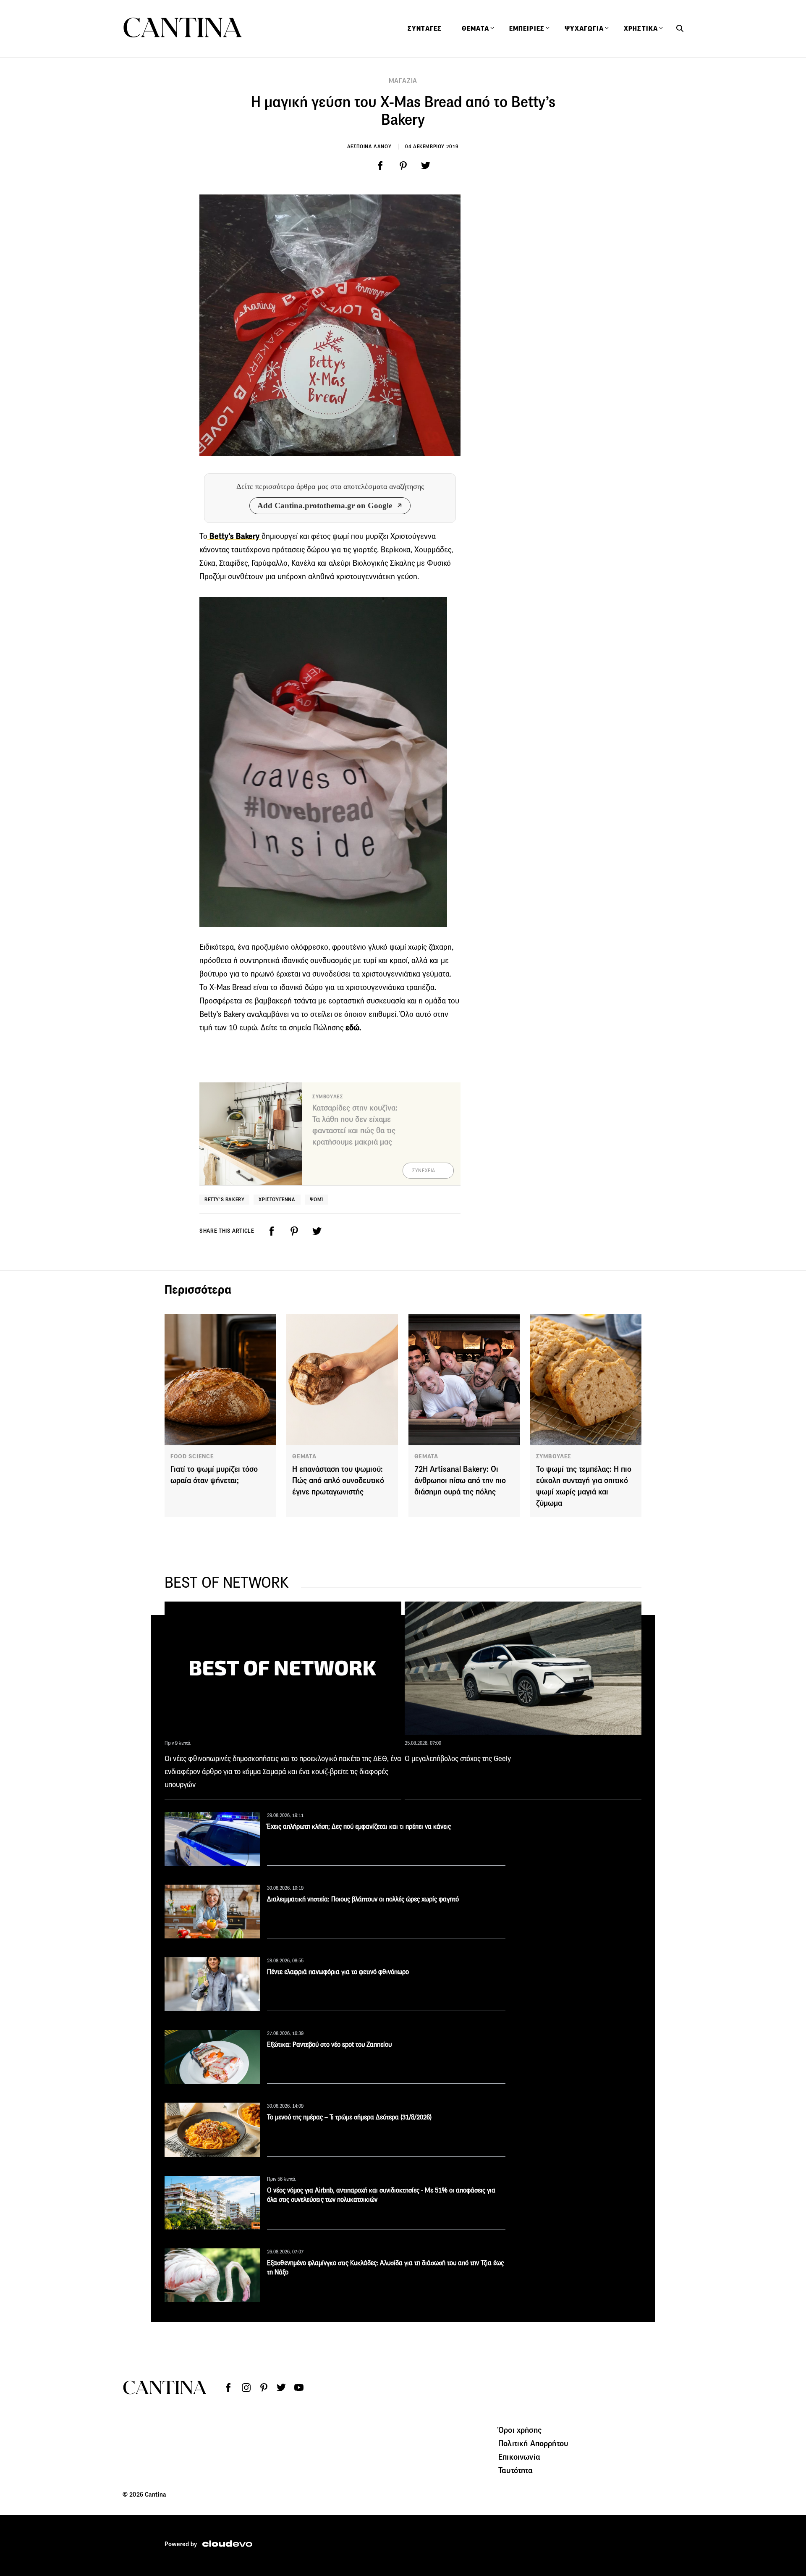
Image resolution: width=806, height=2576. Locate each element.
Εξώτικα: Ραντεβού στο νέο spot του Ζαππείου (329, 2044)
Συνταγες (425, 29)
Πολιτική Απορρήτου (533, 2443)
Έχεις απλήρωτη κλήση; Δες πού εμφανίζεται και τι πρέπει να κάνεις (359, 1826)
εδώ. (353, 1028)
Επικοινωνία (519, 2457)
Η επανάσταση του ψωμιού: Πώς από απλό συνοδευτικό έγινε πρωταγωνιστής (338, 1480)
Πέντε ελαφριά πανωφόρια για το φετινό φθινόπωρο (338, 1972)
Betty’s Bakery (224, 1199)
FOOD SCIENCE (192, 1456)
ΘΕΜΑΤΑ (304, 1456)
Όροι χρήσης (520, 2430)
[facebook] (380, 166)
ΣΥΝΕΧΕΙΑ (424, 1171)
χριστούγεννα (277, 1199)
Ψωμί (317, 1199)
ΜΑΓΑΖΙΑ (403, 81)
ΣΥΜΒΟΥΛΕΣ (554, 1456)
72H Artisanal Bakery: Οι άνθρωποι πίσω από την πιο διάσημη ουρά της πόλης (460, 1480)
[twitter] (426, 166)
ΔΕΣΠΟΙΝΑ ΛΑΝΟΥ (369, 146)
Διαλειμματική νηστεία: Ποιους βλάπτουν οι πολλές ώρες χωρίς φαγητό (363, 1899)
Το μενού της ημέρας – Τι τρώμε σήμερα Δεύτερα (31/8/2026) (349, 2117)
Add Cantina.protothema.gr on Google (325, 505)
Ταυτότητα (516, 2470)
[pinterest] (403, 166)
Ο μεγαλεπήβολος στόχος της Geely (458, 1759)
